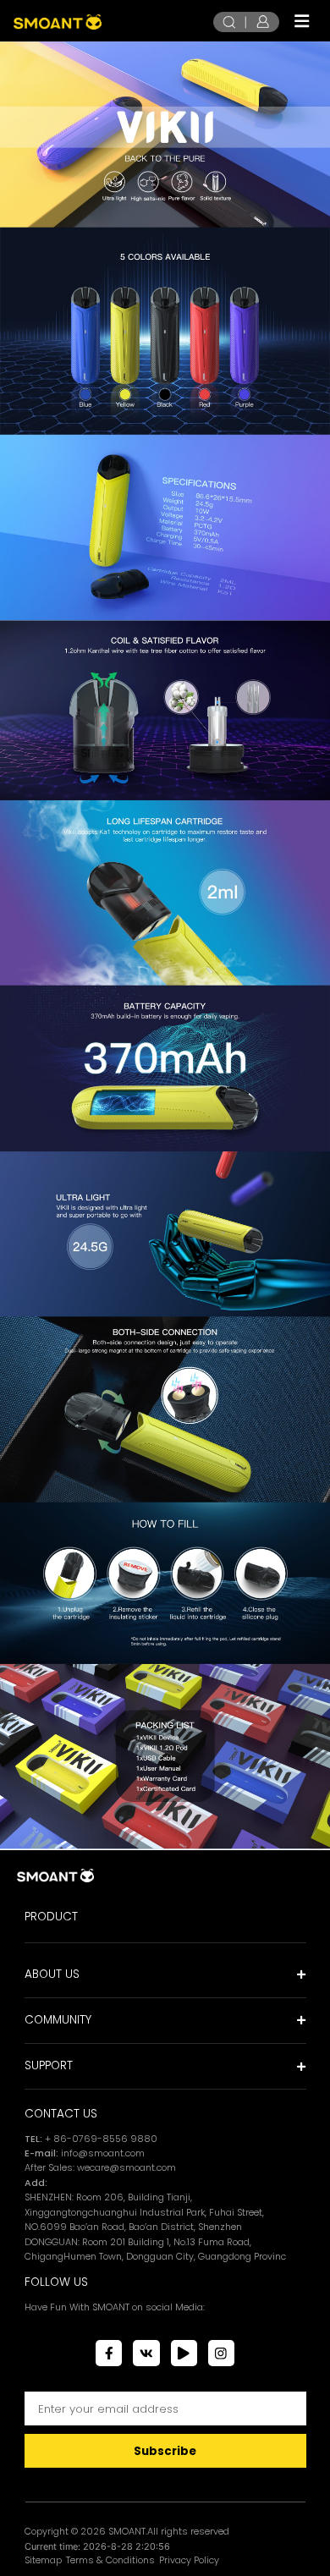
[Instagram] (221, 2353)
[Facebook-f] (109, 2353)
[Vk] (146, 2353)
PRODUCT (51, 1917)
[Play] (184, 2353)
